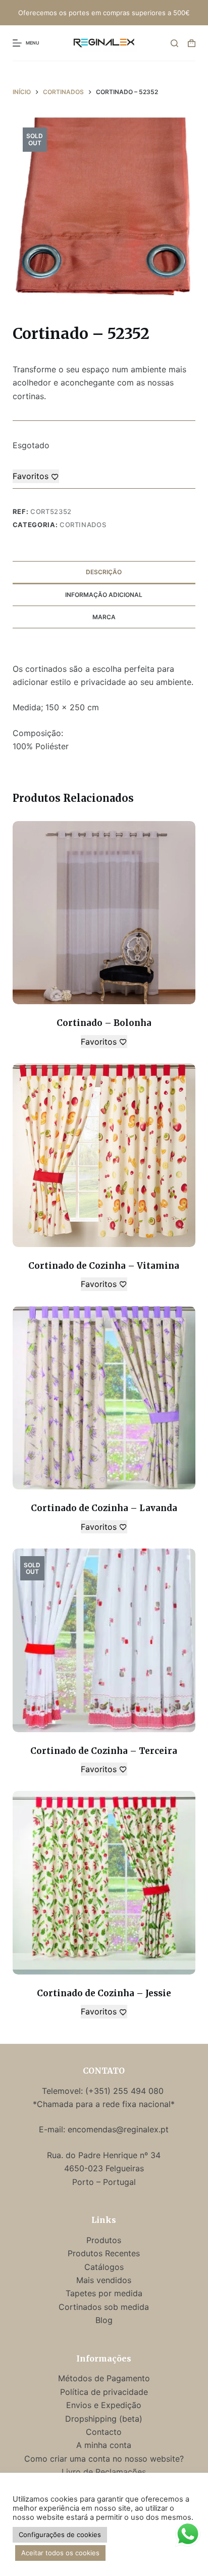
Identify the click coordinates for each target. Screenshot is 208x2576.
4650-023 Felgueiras (104, 2168)
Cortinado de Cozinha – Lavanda (104, 1508)
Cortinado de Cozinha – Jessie (104, 1993)
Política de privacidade (104, 2392)
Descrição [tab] (104, 572)
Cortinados (83, 525)
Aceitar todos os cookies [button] (60, 2553)
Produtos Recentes (104, 2253)
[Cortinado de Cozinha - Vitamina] (104, 1155)
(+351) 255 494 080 (126, 2091)
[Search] (174, 43)
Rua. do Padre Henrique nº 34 (104, 2155)
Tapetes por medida (104, 2293)
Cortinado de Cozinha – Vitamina (104, 1266)
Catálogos (104, 2267)
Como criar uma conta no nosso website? (104, 2459)
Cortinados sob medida (104, 2307)
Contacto (104, 2432)
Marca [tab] (104, 617)
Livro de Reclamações (104, 2472)
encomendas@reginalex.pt (118, 2129)
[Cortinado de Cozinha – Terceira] (104, 1640)
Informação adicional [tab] (104, 595)
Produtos (104, 2240)
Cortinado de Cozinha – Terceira (104, 1751)
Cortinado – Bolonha (104, 1023)
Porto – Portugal (104, 2182)
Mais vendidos (104, 2280)
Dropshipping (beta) (104, 2419)
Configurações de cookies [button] (60, 2535)
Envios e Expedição (104, 2405)
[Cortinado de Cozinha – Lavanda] (104, 1398)
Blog (104, 2320)
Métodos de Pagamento (104, 2378)
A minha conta (104, 2445)
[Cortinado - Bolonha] (104, 913)
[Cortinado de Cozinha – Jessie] (104, 1883)
